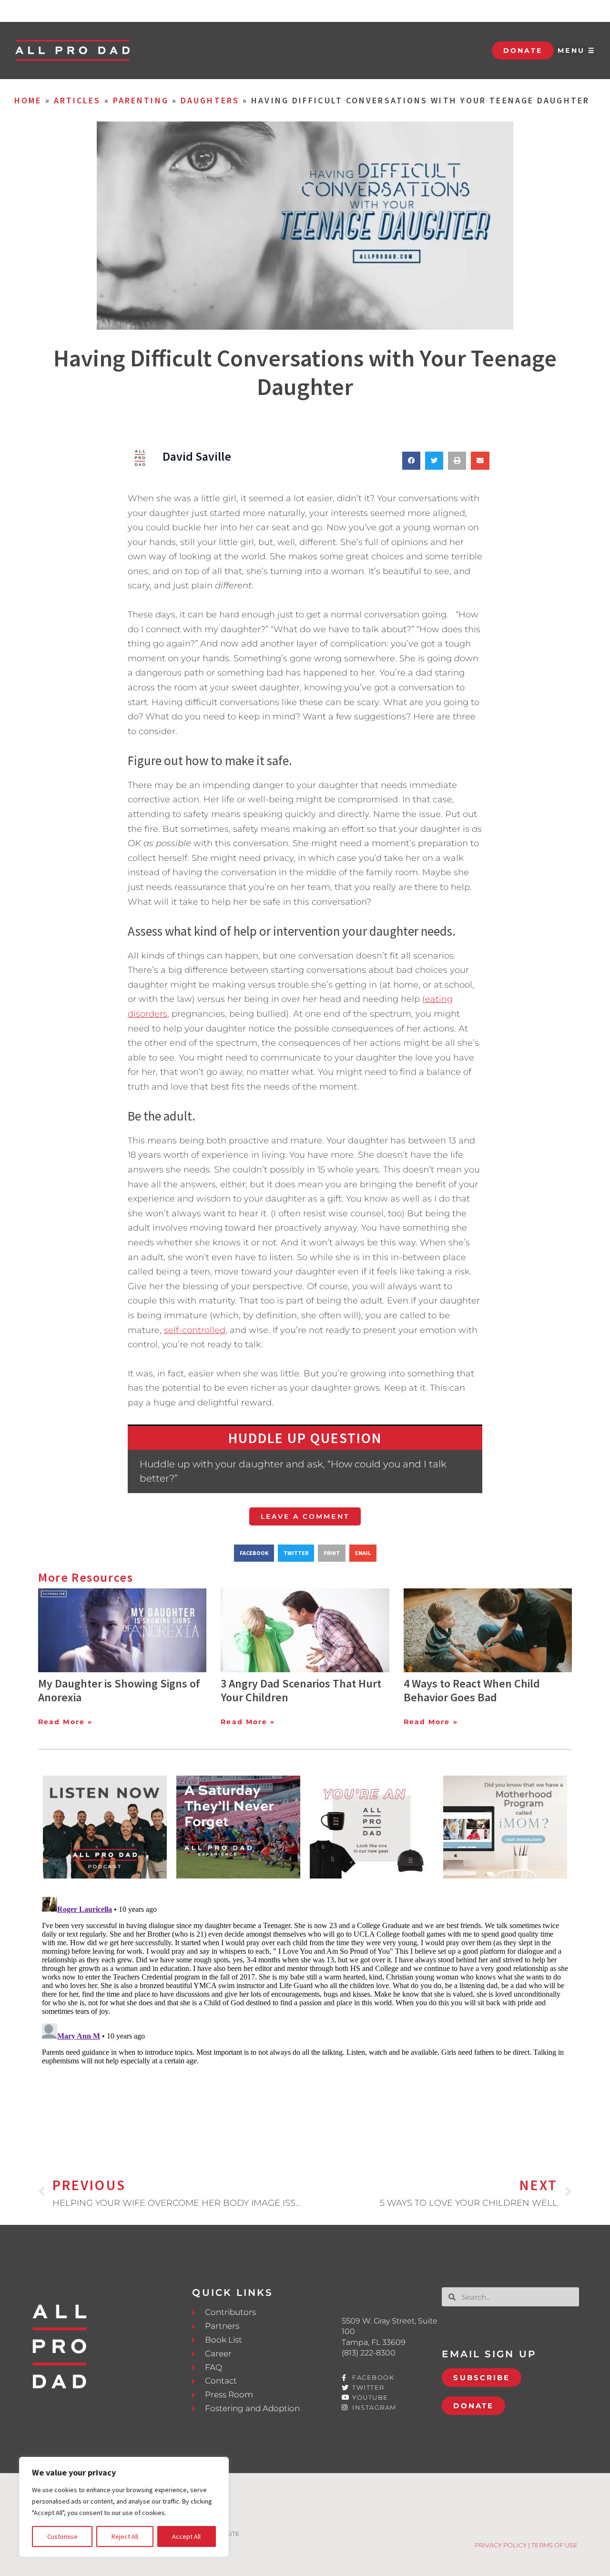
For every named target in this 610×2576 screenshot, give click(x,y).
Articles (77, 100)
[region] (124, 2507)
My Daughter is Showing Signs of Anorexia (119, 1690)
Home (28, 100)
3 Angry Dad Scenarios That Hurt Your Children (301, 1690)
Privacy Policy (501, 2545)
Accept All (186, 2536)
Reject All (125, 2536)
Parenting (141, 100)
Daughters (210, 100)
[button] (411, 461)
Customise (62, 2536)
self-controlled (195, 1330)
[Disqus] (305, 2012)
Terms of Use (554, 2545)
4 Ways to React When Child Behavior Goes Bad (472, 1690)
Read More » (65, 1722)
